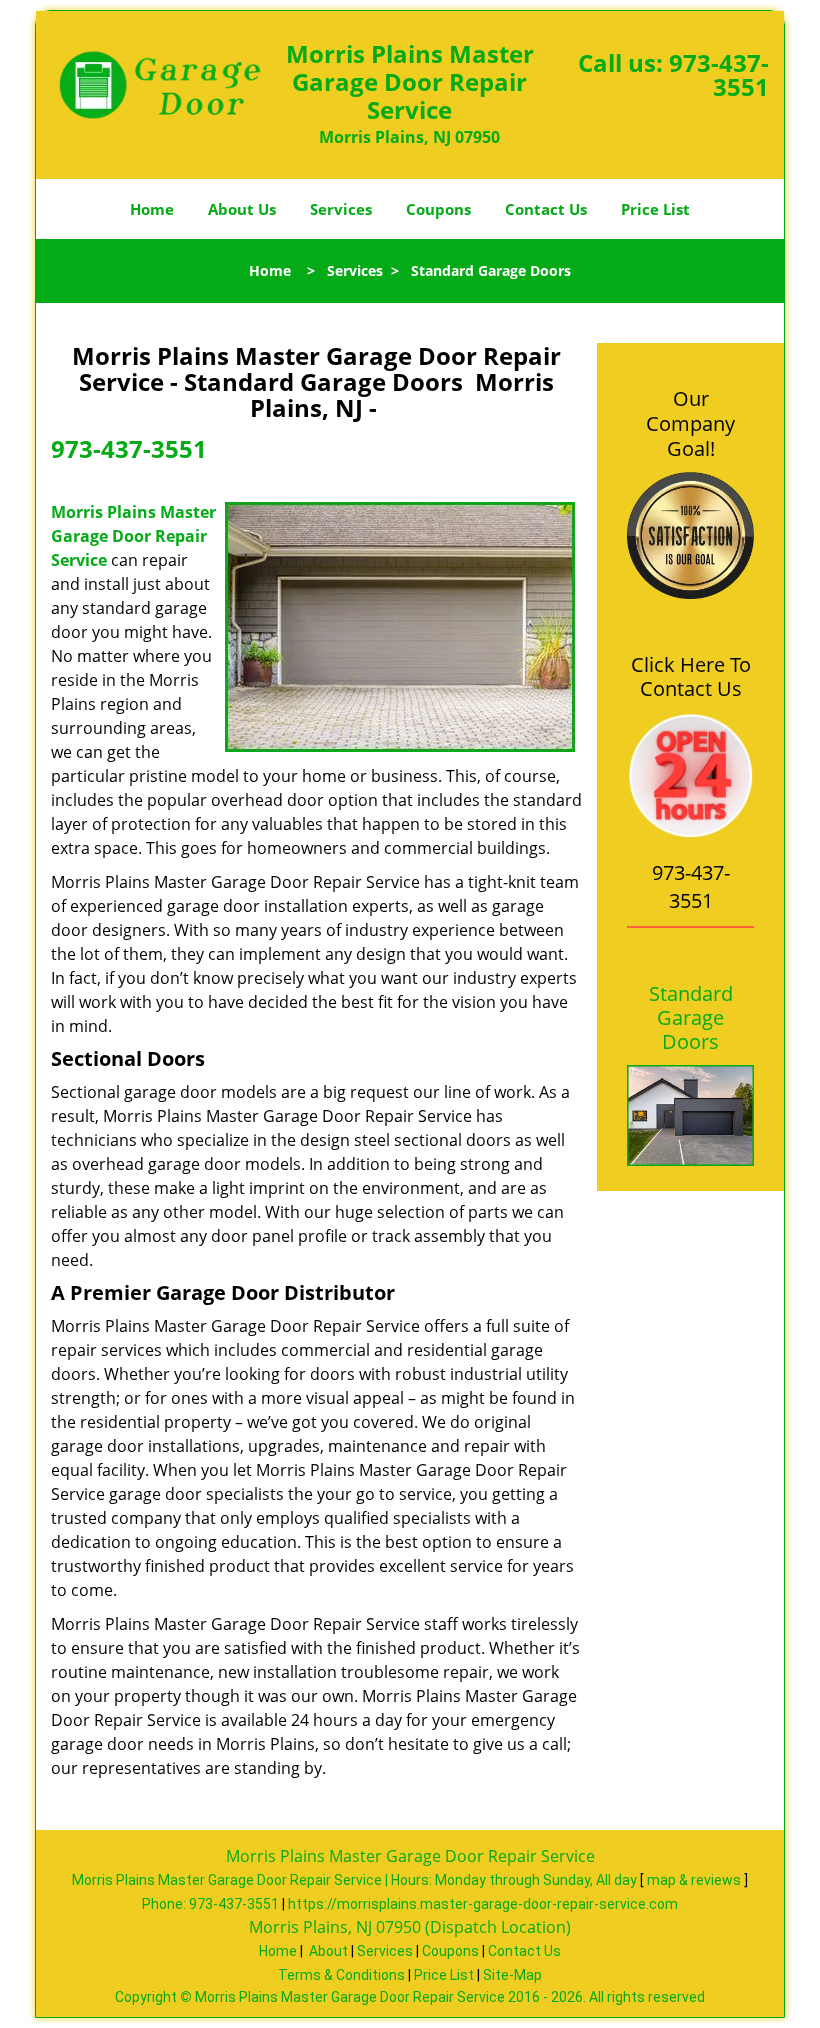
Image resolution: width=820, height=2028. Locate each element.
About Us (242, 209)
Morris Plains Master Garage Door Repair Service (133, 536)
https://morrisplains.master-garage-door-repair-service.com (483, 1904)
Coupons (438, 209)
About (328, 1951)
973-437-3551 (719, 74)
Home (152, 209)
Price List (655, 209)
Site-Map (512, 1975)
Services (341, 209)
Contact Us (546, 209)
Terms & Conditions (341, 1975)
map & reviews (695, 1880)
